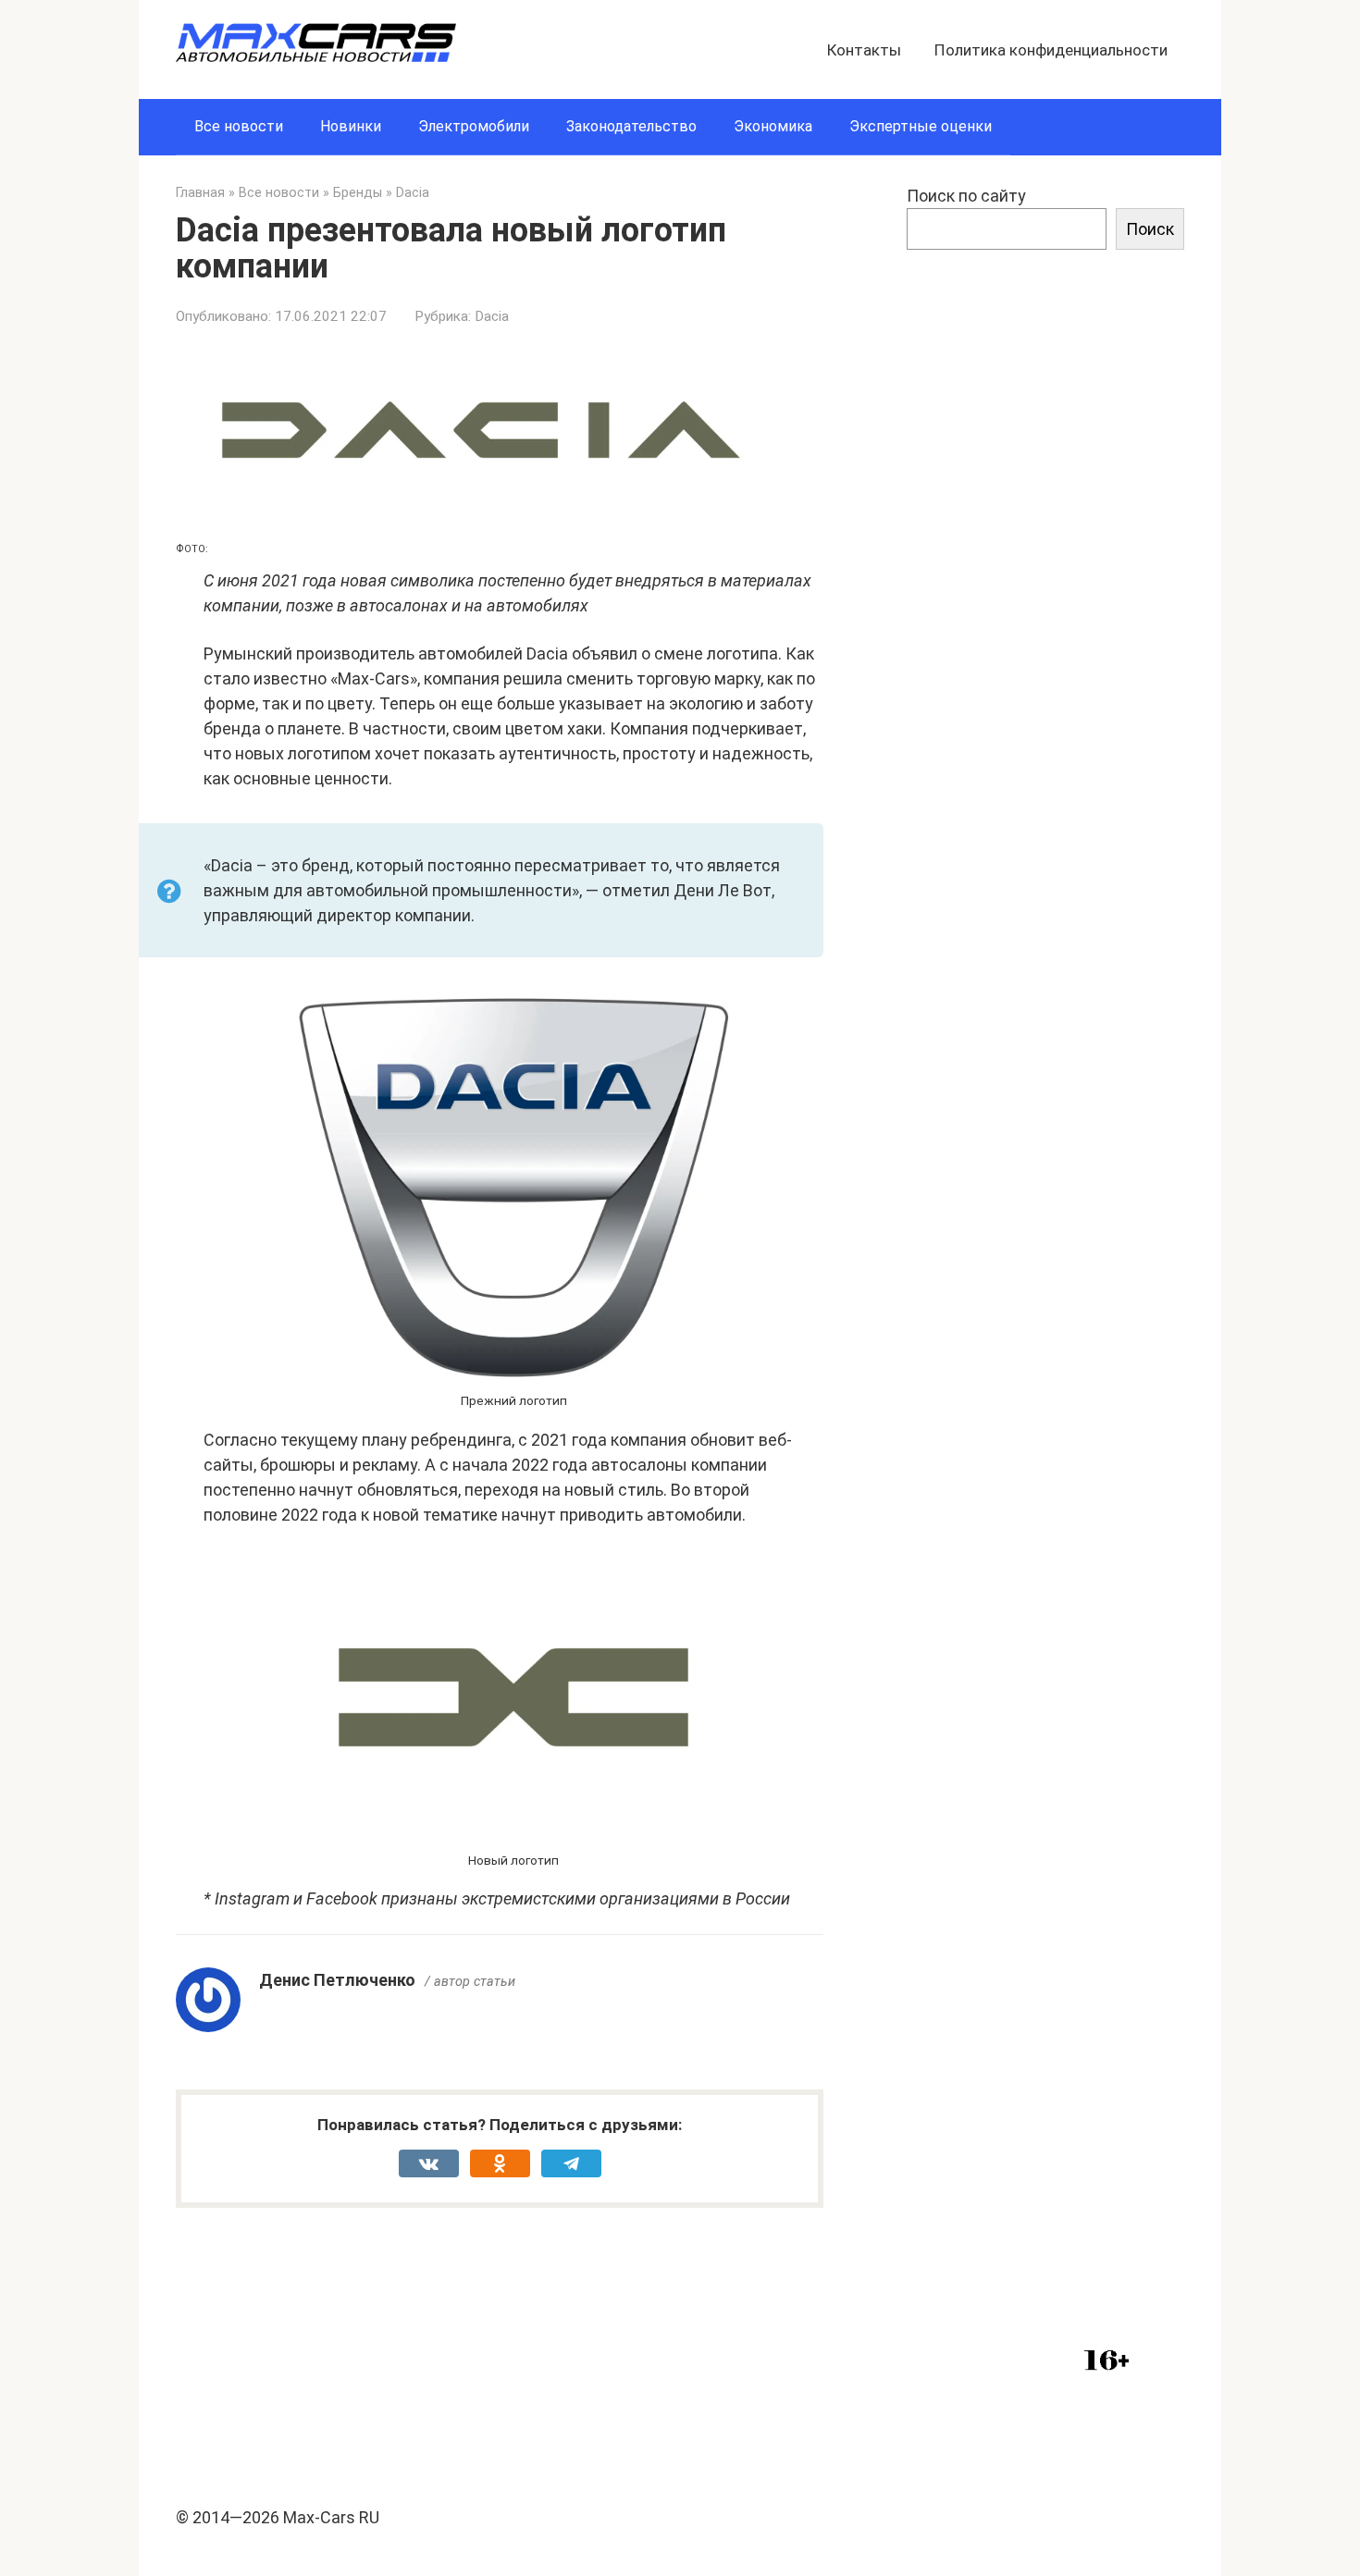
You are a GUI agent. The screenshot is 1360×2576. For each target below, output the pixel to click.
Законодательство (631, 126)
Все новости (239, 126)
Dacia (492, 316)
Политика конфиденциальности (1051, 50)
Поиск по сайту (966, 196)
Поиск (1150, 229)
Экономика (773, 126)
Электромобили (474, 126)
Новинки (351, 126)
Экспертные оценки (921, 126)
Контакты (864, 50)
